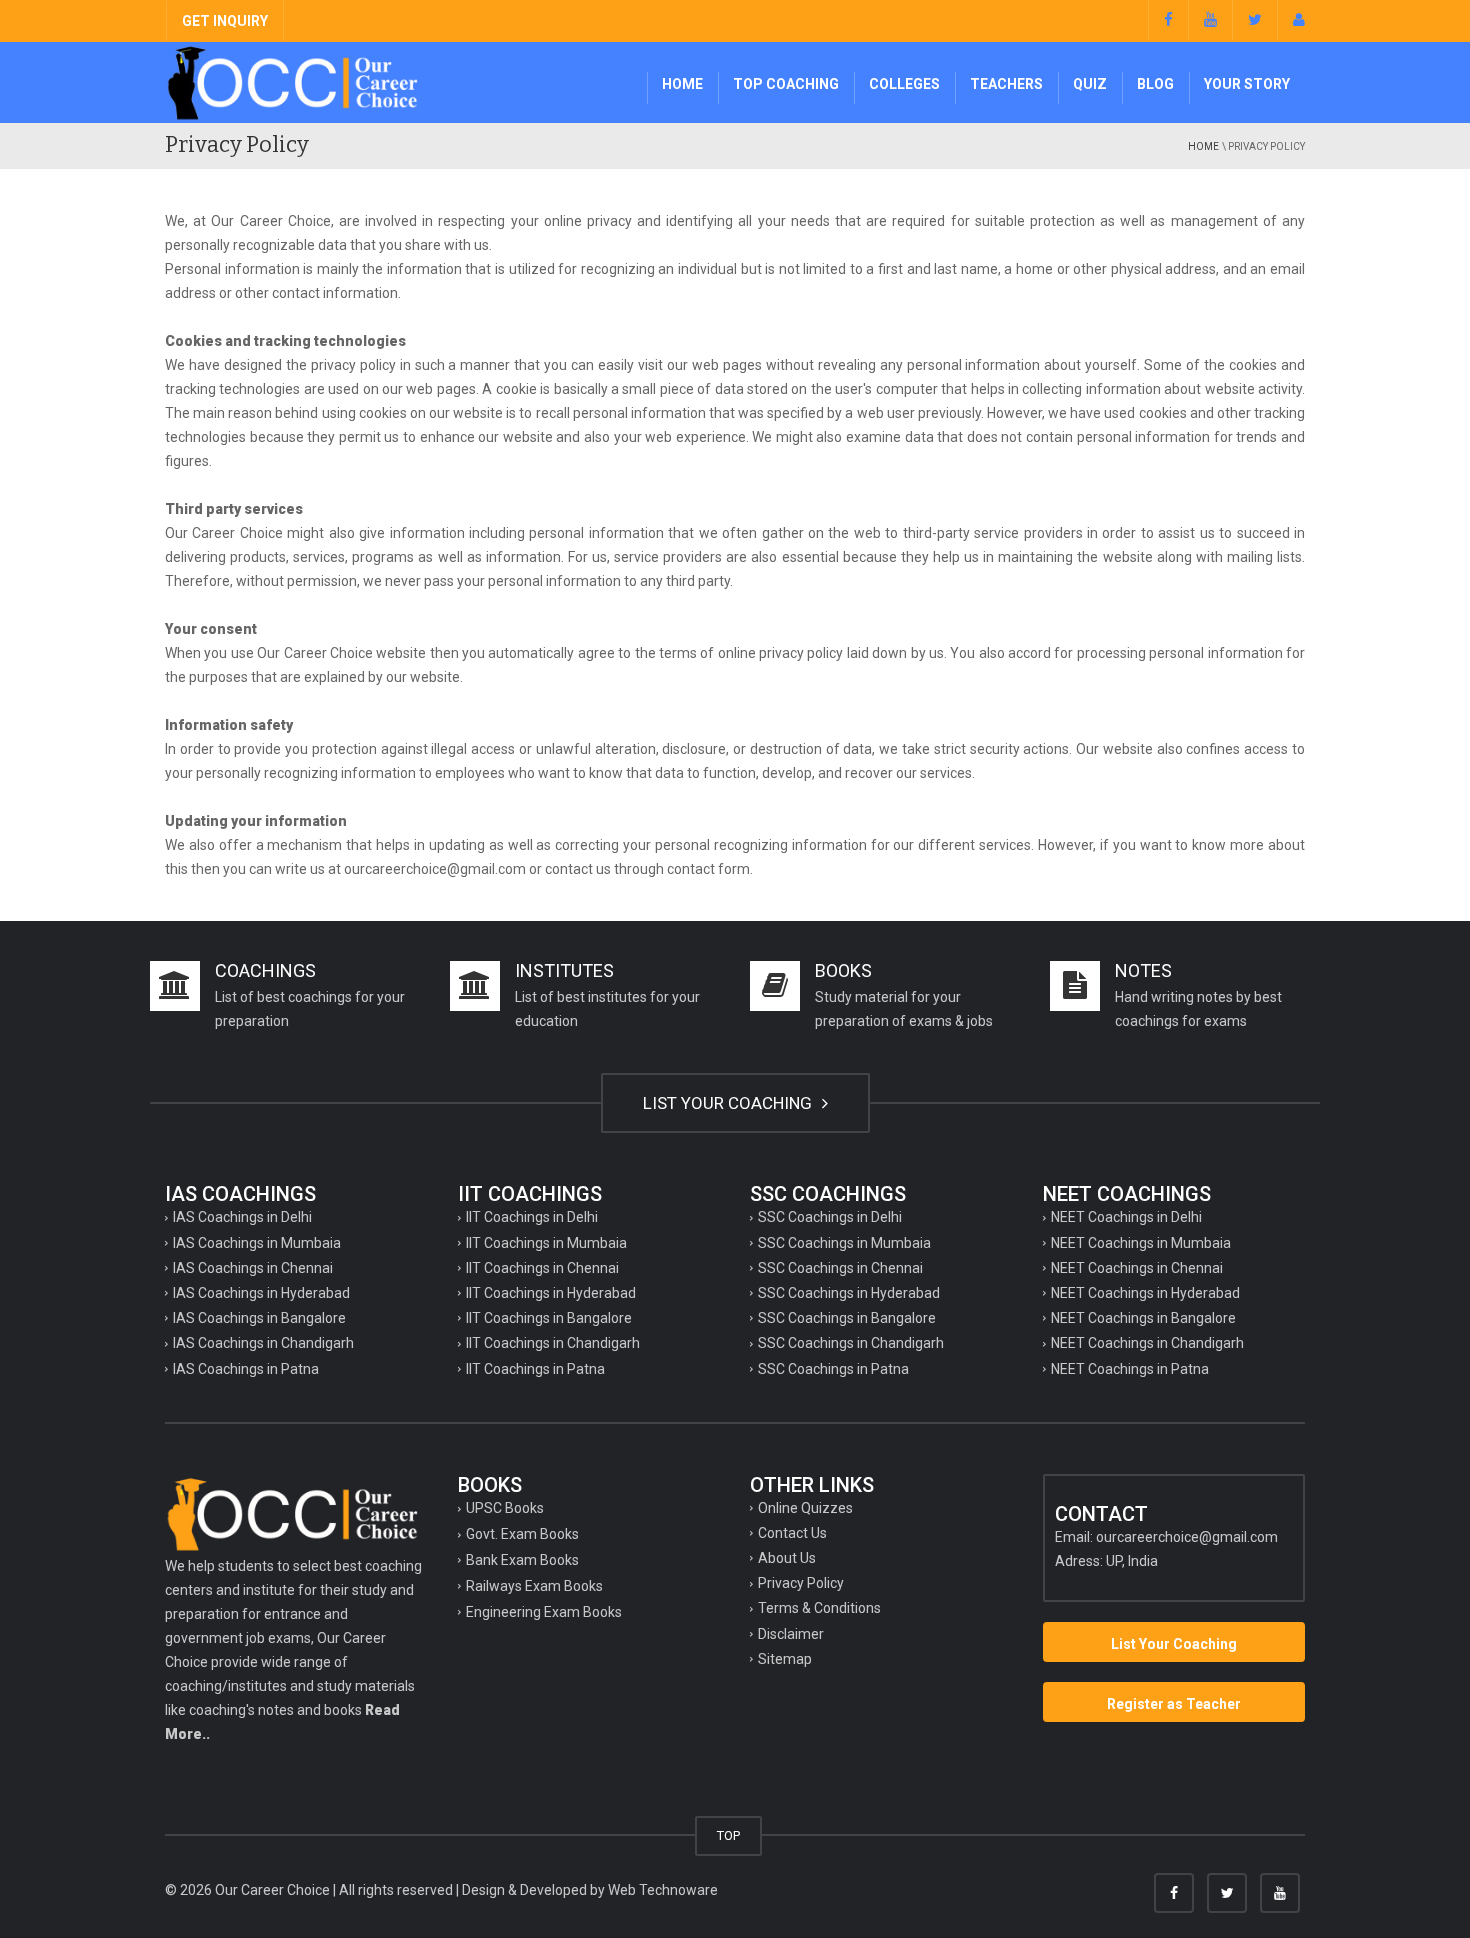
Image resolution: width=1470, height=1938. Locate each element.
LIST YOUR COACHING (729, 1103)
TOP (728, 1835)
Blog (1155, 84)
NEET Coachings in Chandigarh (1147, 1343)
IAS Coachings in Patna (246, 1369)
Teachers (1006, 84)
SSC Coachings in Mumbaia (844, 1243)
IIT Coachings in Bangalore (549, 1318)
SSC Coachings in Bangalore (847, 1318)
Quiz (1090, 84)
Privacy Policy (801, 1583)
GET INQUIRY (225, 21)
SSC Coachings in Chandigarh (851, 1343)
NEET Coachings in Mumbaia (1141, 1243)
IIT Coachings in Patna (535, 1369)
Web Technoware (663, 1890)
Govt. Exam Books (522, 1534)
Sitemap (785, 1659)
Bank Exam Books (522, 1560)
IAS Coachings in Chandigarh (263, 1343)
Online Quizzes (805, 1508)
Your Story (1247, 84)
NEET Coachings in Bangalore (1143, 1318)
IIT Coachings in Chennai (542, 1268)
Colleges (904, 84)
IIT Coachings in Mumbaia (546, 1243)
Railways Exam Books (534, 1586)
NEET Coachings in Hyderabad (1145, 1293)
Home (682, 84)
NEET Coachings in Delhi (1126, 1217)
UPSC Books (505, 1508)
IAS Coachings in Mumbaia (257, 1243)
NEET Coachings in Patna (1130, 1369)
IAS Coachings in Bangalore (259, 1318)
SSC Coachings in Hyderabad (849, 1293)
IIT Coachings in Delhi (532, 1217)
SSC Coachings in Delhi (830, 1217)
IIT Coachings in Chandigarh (553, 1343)
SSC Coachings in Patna (833, 1369)
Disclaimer (791, 1634)
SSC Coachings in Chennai (840, 1268)
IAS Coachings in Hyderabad (261, 1293)
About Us (787, 1558)
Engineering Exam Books (544, 1612)
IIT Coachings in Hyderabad (551, 1293)
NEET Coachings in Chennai (1137, 1268)
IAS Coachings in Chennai (253, 1268)
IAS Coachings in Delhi (242, 1217)
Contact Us (792, 1533)
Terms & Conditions (819, 1608)
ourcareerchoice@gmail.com (1187, 1537)
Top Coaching (786, 84)
